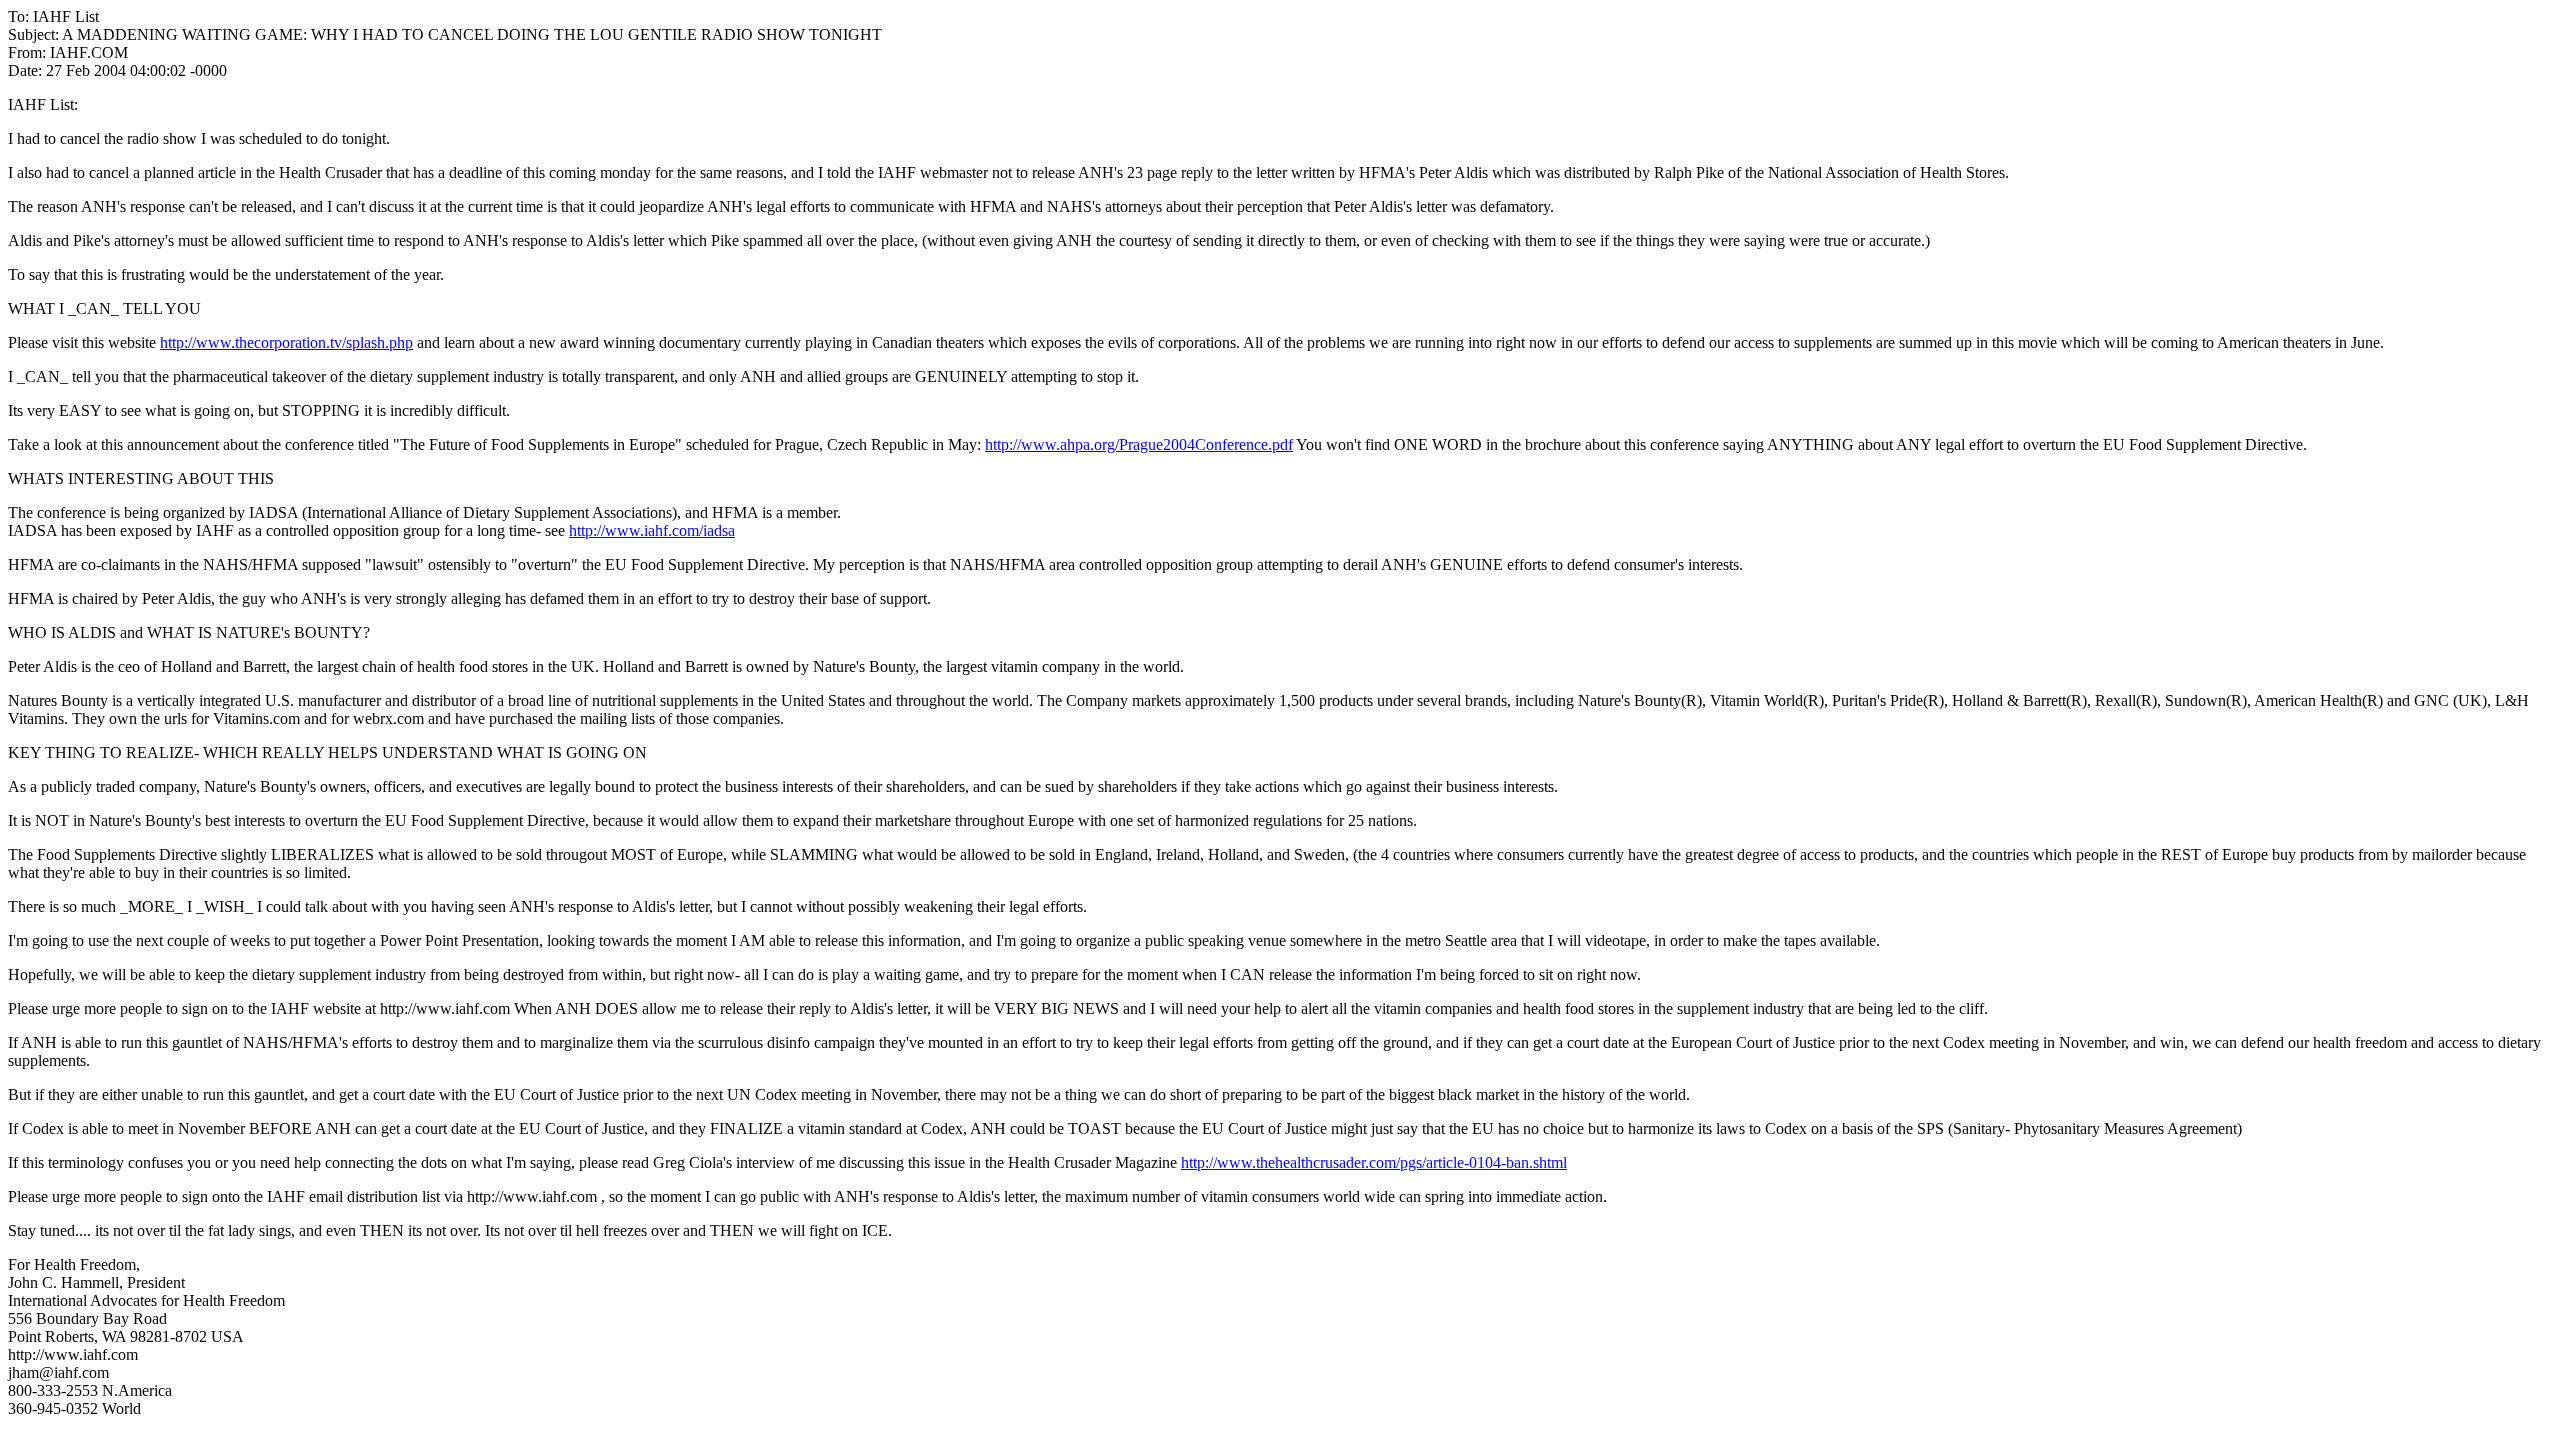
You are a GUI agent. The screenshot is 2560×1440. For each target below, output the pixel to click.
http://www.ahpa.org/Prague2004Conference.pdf (1139, 444)
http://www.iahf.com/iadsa (652, 530)
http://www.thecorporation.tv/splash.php (286, 342)
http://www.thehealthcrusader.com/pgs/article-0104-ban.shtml (1374, 1162)
